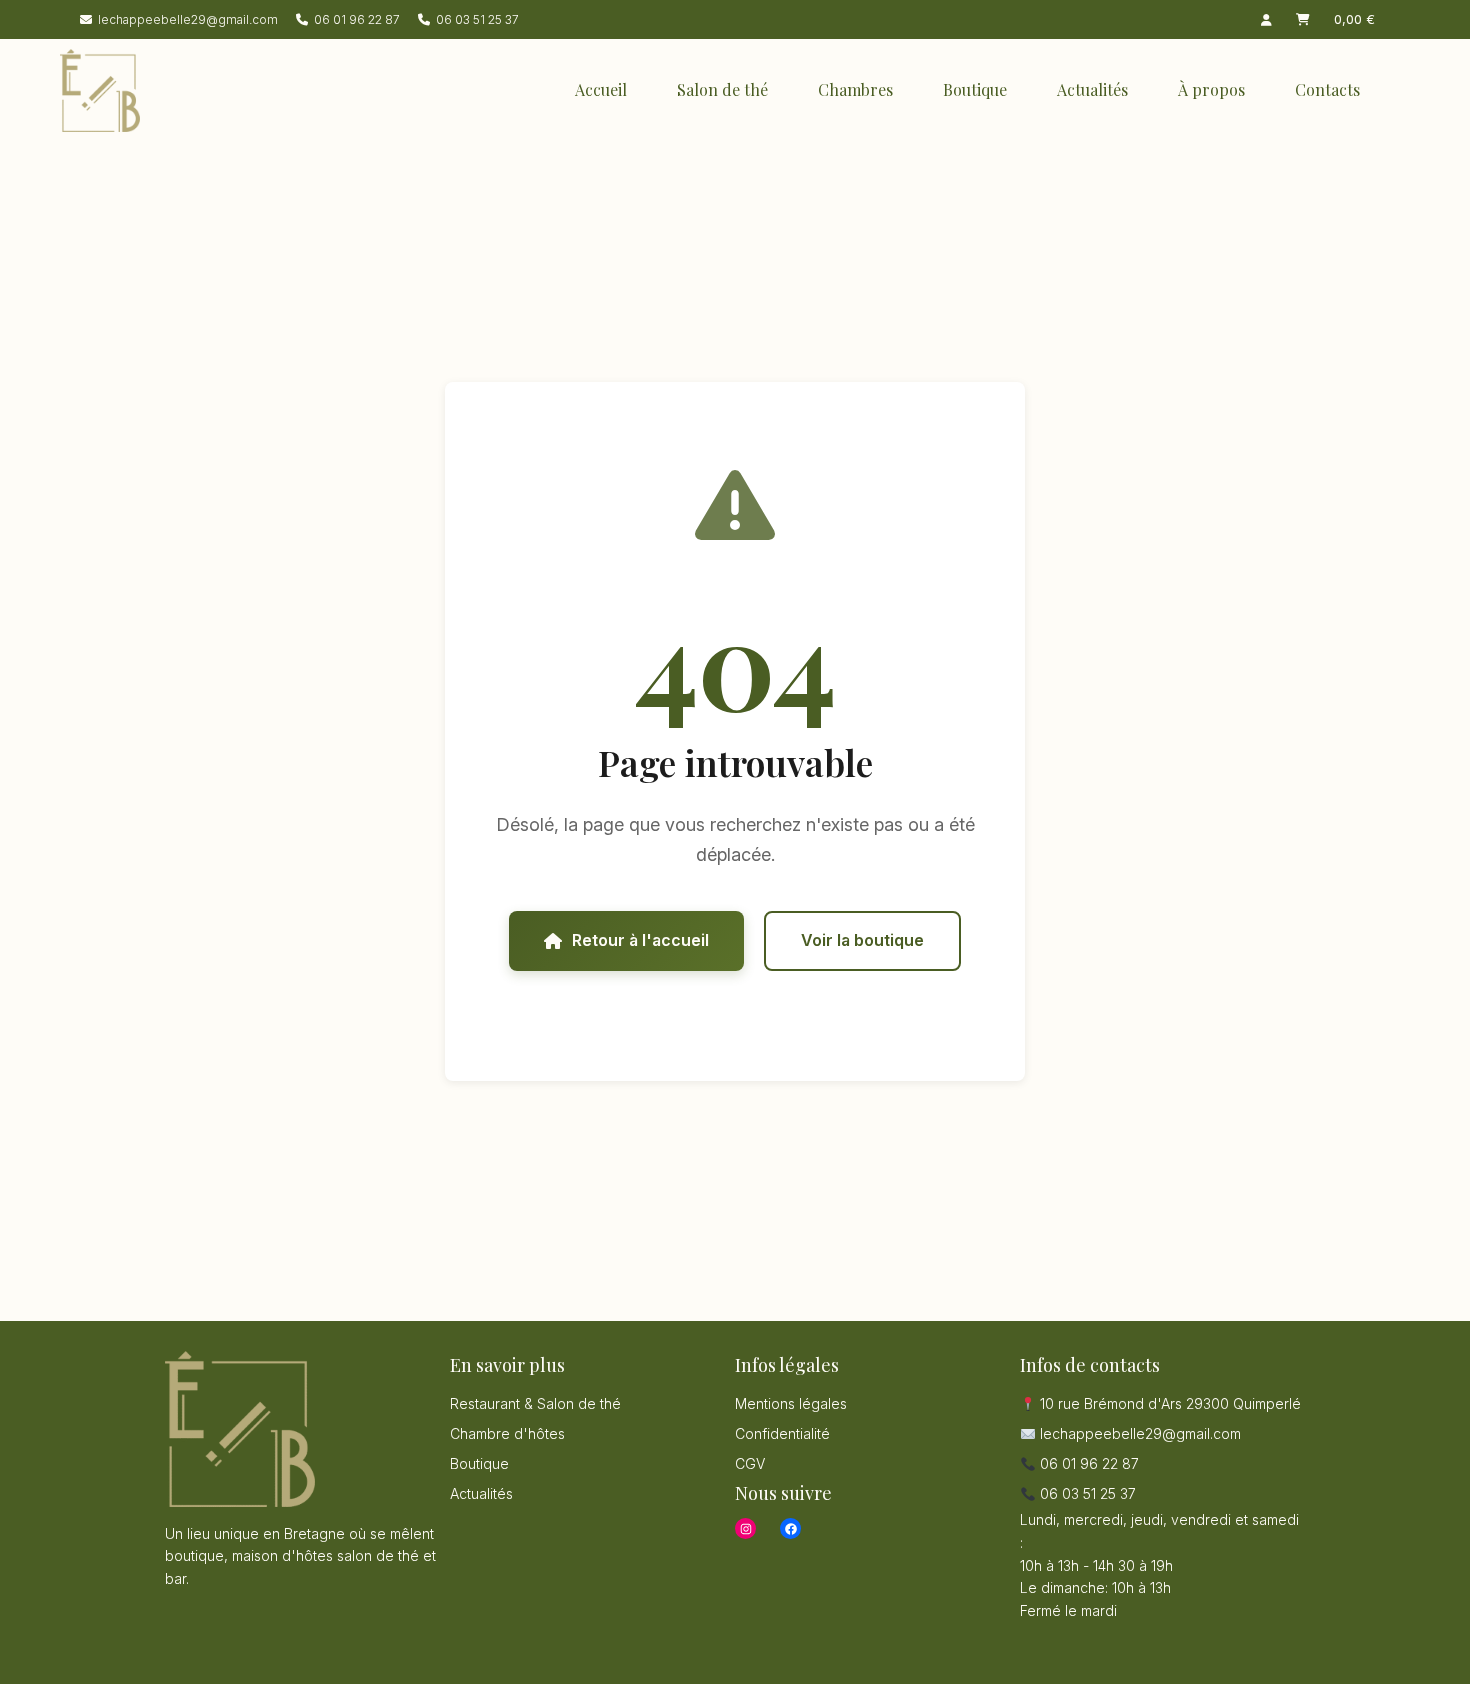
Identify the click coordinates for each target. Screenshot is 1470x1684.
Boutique (975, 89)
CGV (750, 1463)
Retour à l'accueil (640, 940)
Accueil (601, 89)
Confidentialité (782, 1433)
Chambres (855, 89)
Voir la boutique (862, 940)
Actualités (1092, 89)
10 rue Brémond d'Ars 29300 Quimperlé (1168, 1403)
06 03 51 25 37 (477, 19)
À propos (1211, 89)
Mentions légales (791, 1403)
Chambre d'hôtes (507, 1433)
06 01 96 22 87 (357, 19)
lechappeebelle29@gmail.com (188, 19)
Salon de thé (722, 89)
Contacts (1327, 89)
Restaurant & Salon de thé (535, 1403)
